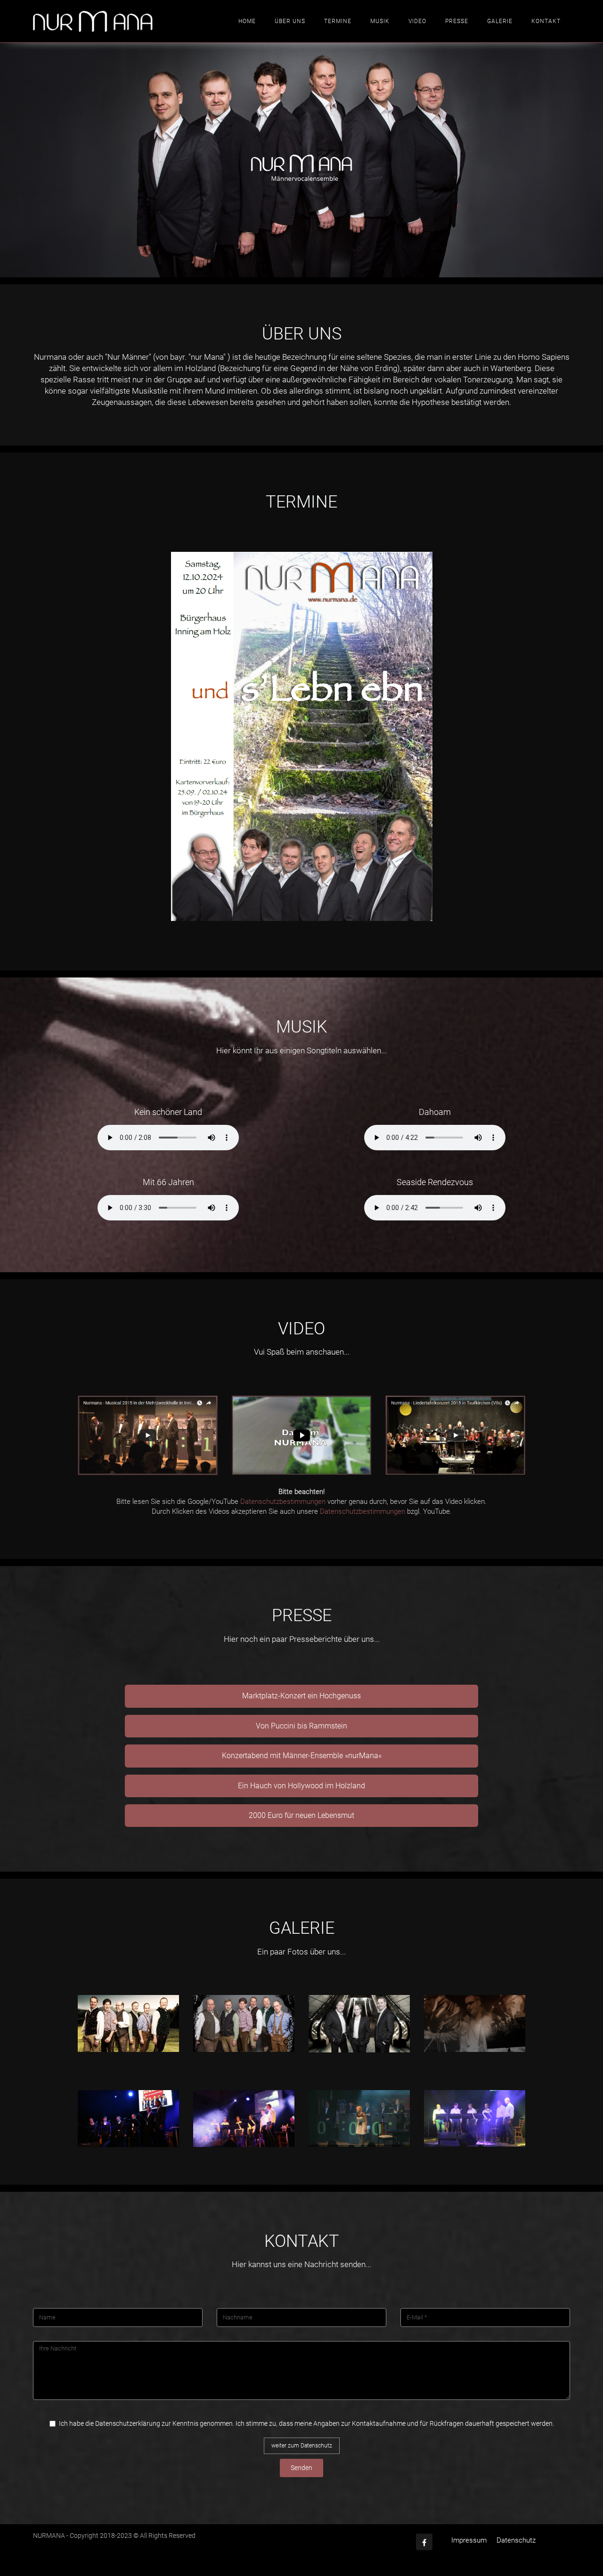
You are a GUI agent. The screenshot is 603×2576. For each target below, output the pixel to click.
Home (247, 21)
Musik (380, 21)
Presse (457, 21)
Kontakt (546, 21)
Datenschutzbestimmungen (283, 1502)
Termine (338, 21)
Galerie (500, 21)
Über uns (290, 21)
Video (417, 21)
